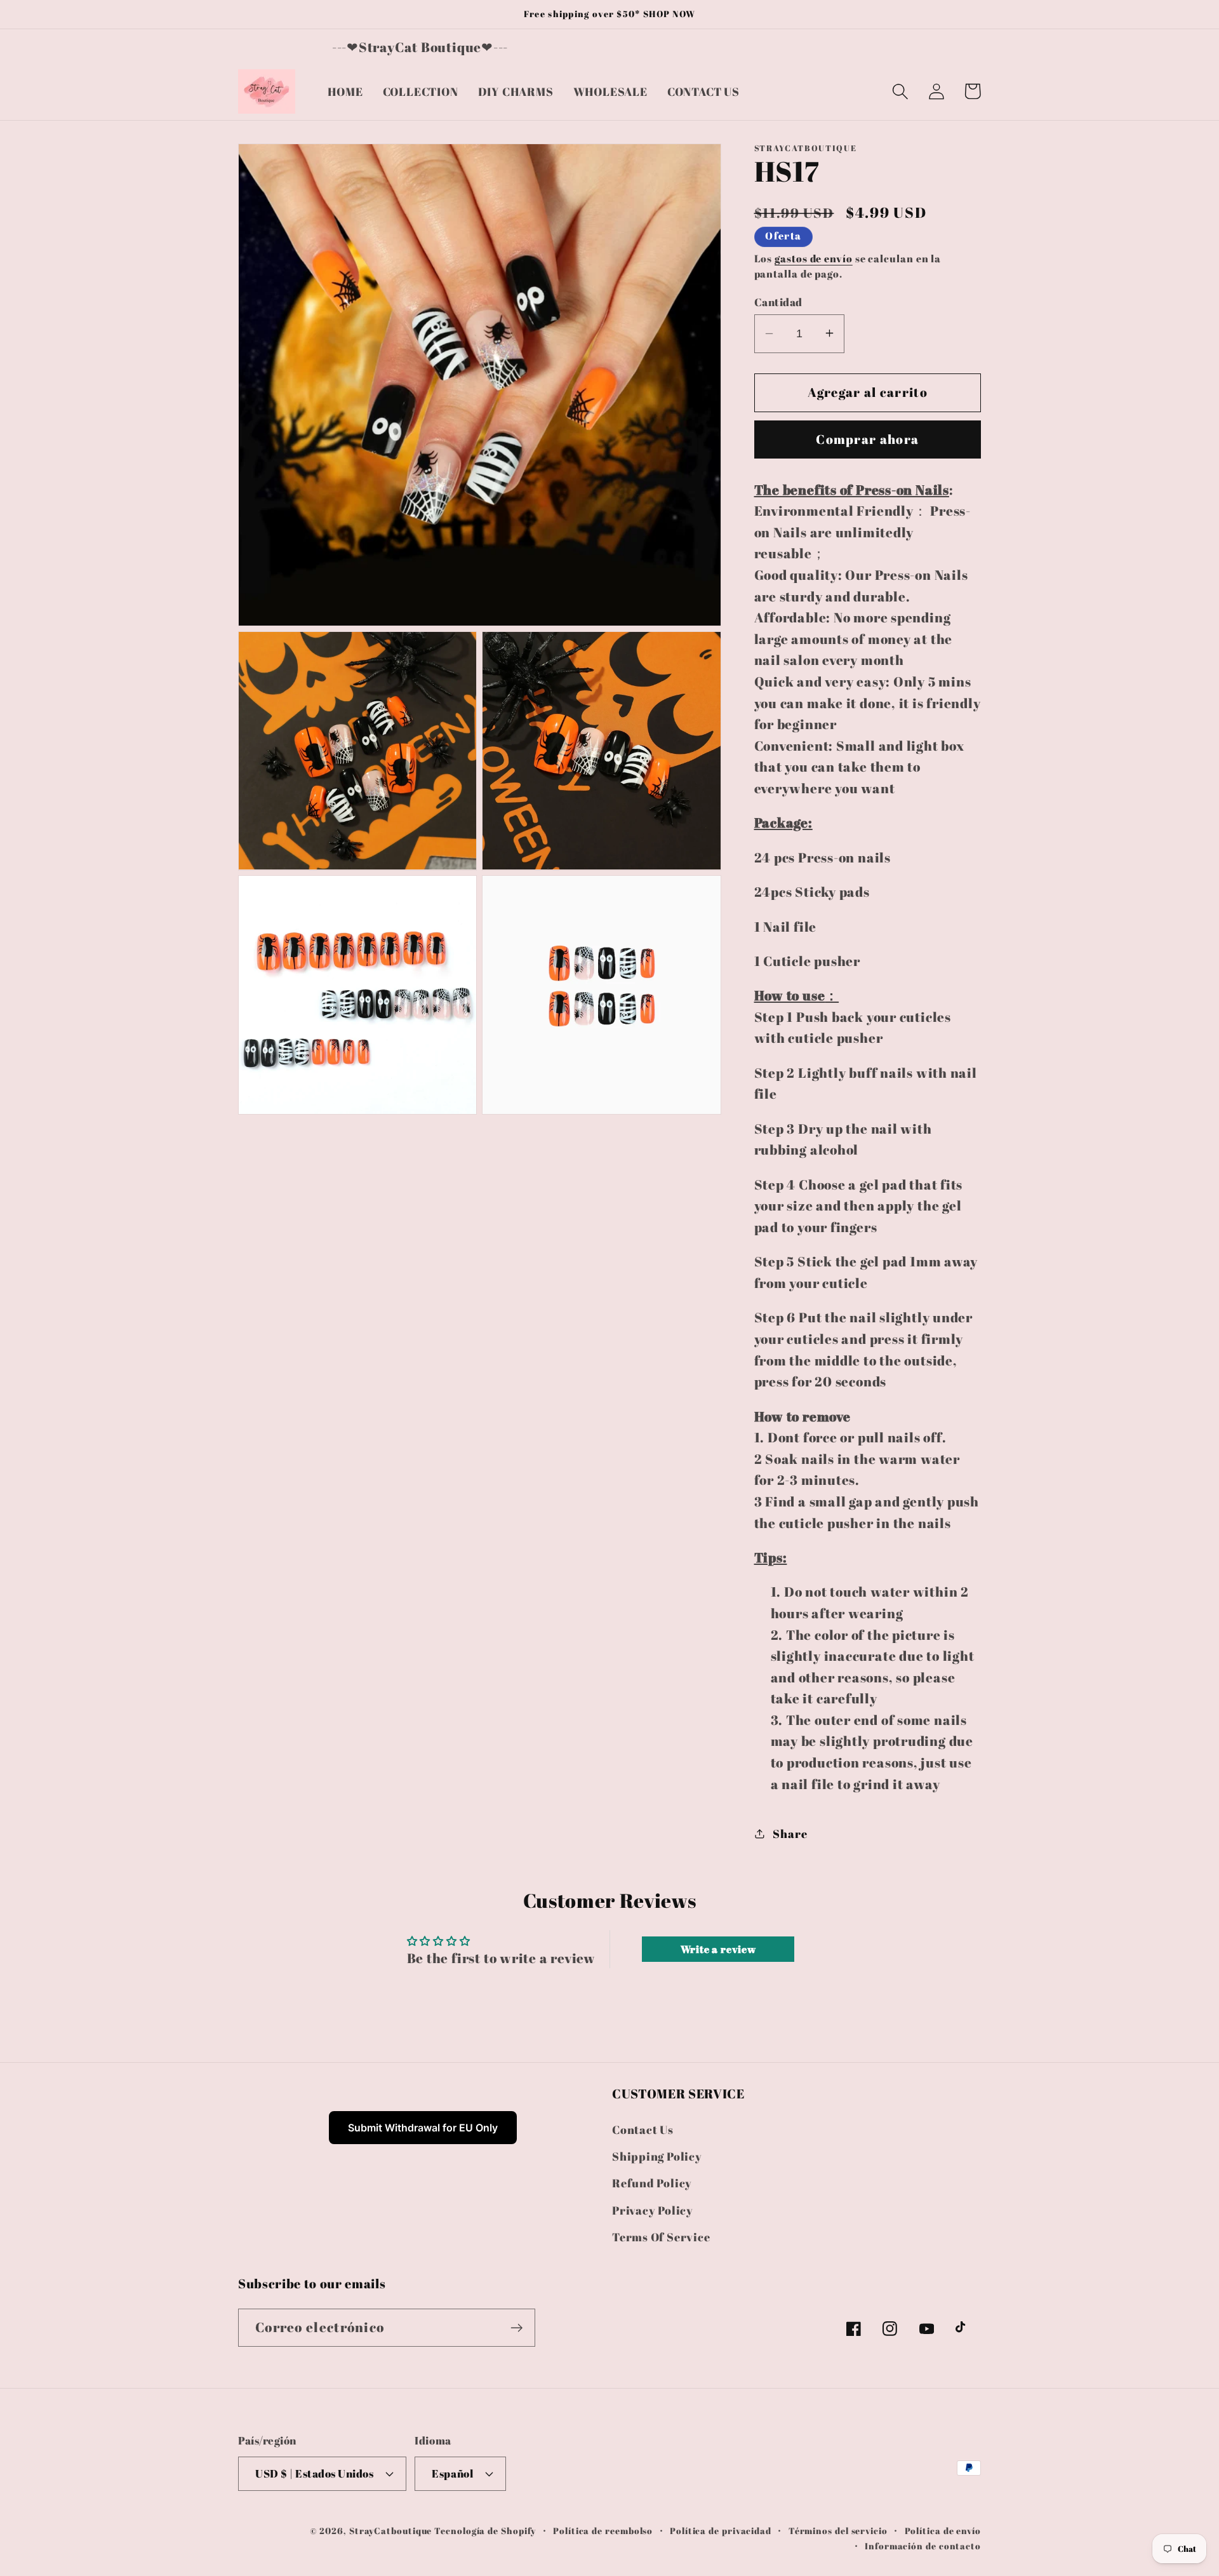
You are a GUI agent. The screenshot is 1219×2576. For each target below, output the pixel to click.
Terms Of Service (661, 2237)
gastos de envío (814, 258)
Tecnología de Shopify (485, 2530)
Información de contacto (923, 2545)
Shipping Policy (657, 2156)
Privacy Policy (653, 2210)
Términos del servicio (838, 2530)
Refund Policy (652, 2183)
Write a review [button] (718, 1949)
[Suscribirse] (516, 2328)
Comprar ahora (867, 439)
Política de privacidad (721, 2530)
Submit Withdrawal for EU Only (423, 2128)
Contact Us (643, 2129)
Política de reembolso (603, 2530)
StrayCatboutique (391, 2530)
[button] (900, 91)
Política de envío (943, 2530)
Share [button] (790, 1833)
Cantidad (778, 301)
